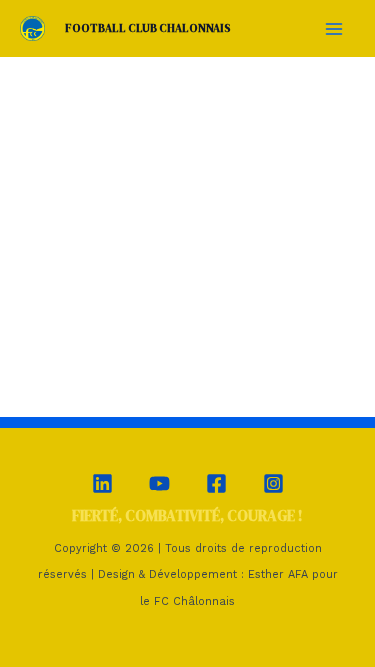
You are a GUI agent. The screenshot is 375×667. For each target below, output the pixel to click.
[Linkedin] (102, 483)
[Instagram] (273, 483)
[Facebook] (216, 483)
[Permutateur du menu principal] (334, 28)
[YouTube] (159, 483)
